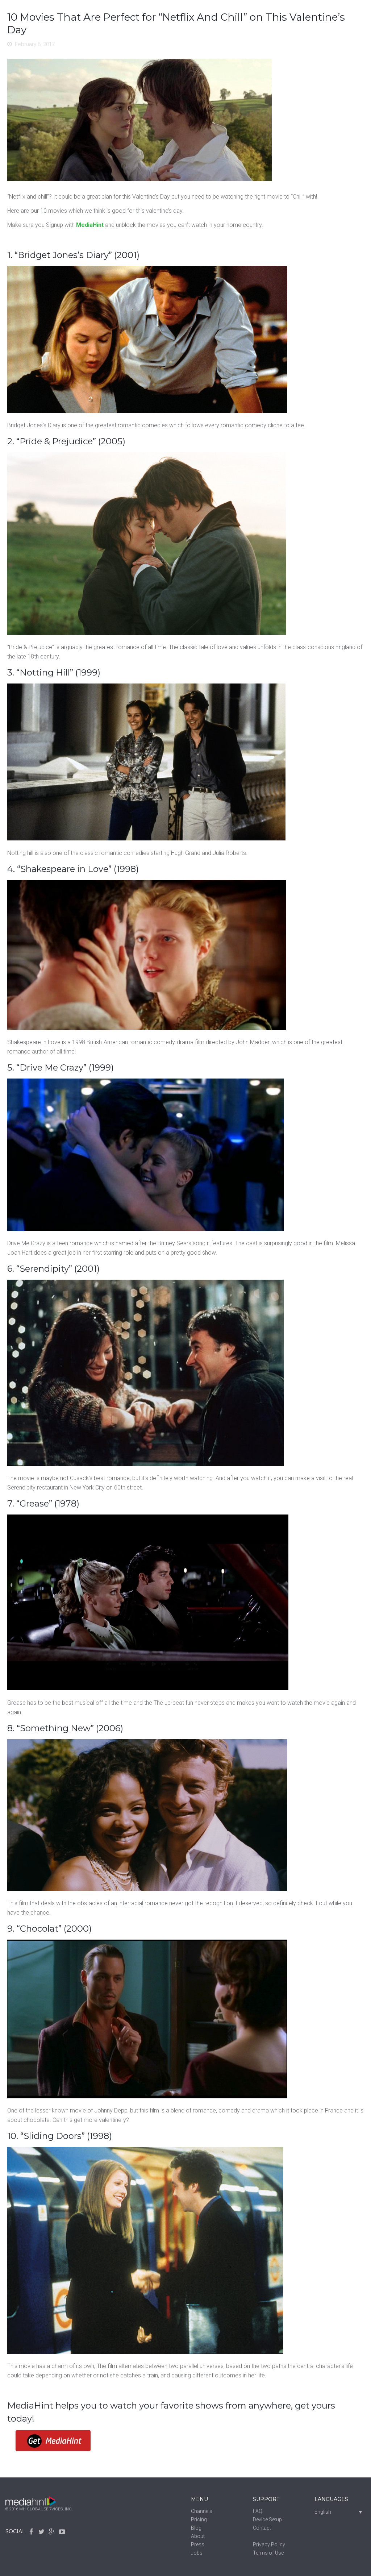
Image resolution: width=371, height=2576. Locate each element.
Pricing (199, 2519)
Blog (196, 2528)
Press (198, 2544)
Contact (262, 2528)
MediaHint (90, 225)
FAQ (258, 2511)
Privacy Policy (269, 2544)
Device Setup (267, 2519)
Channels (202, 2511)
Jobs (197, 2553)
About (198, 2536)
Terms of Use (268, 2553)
